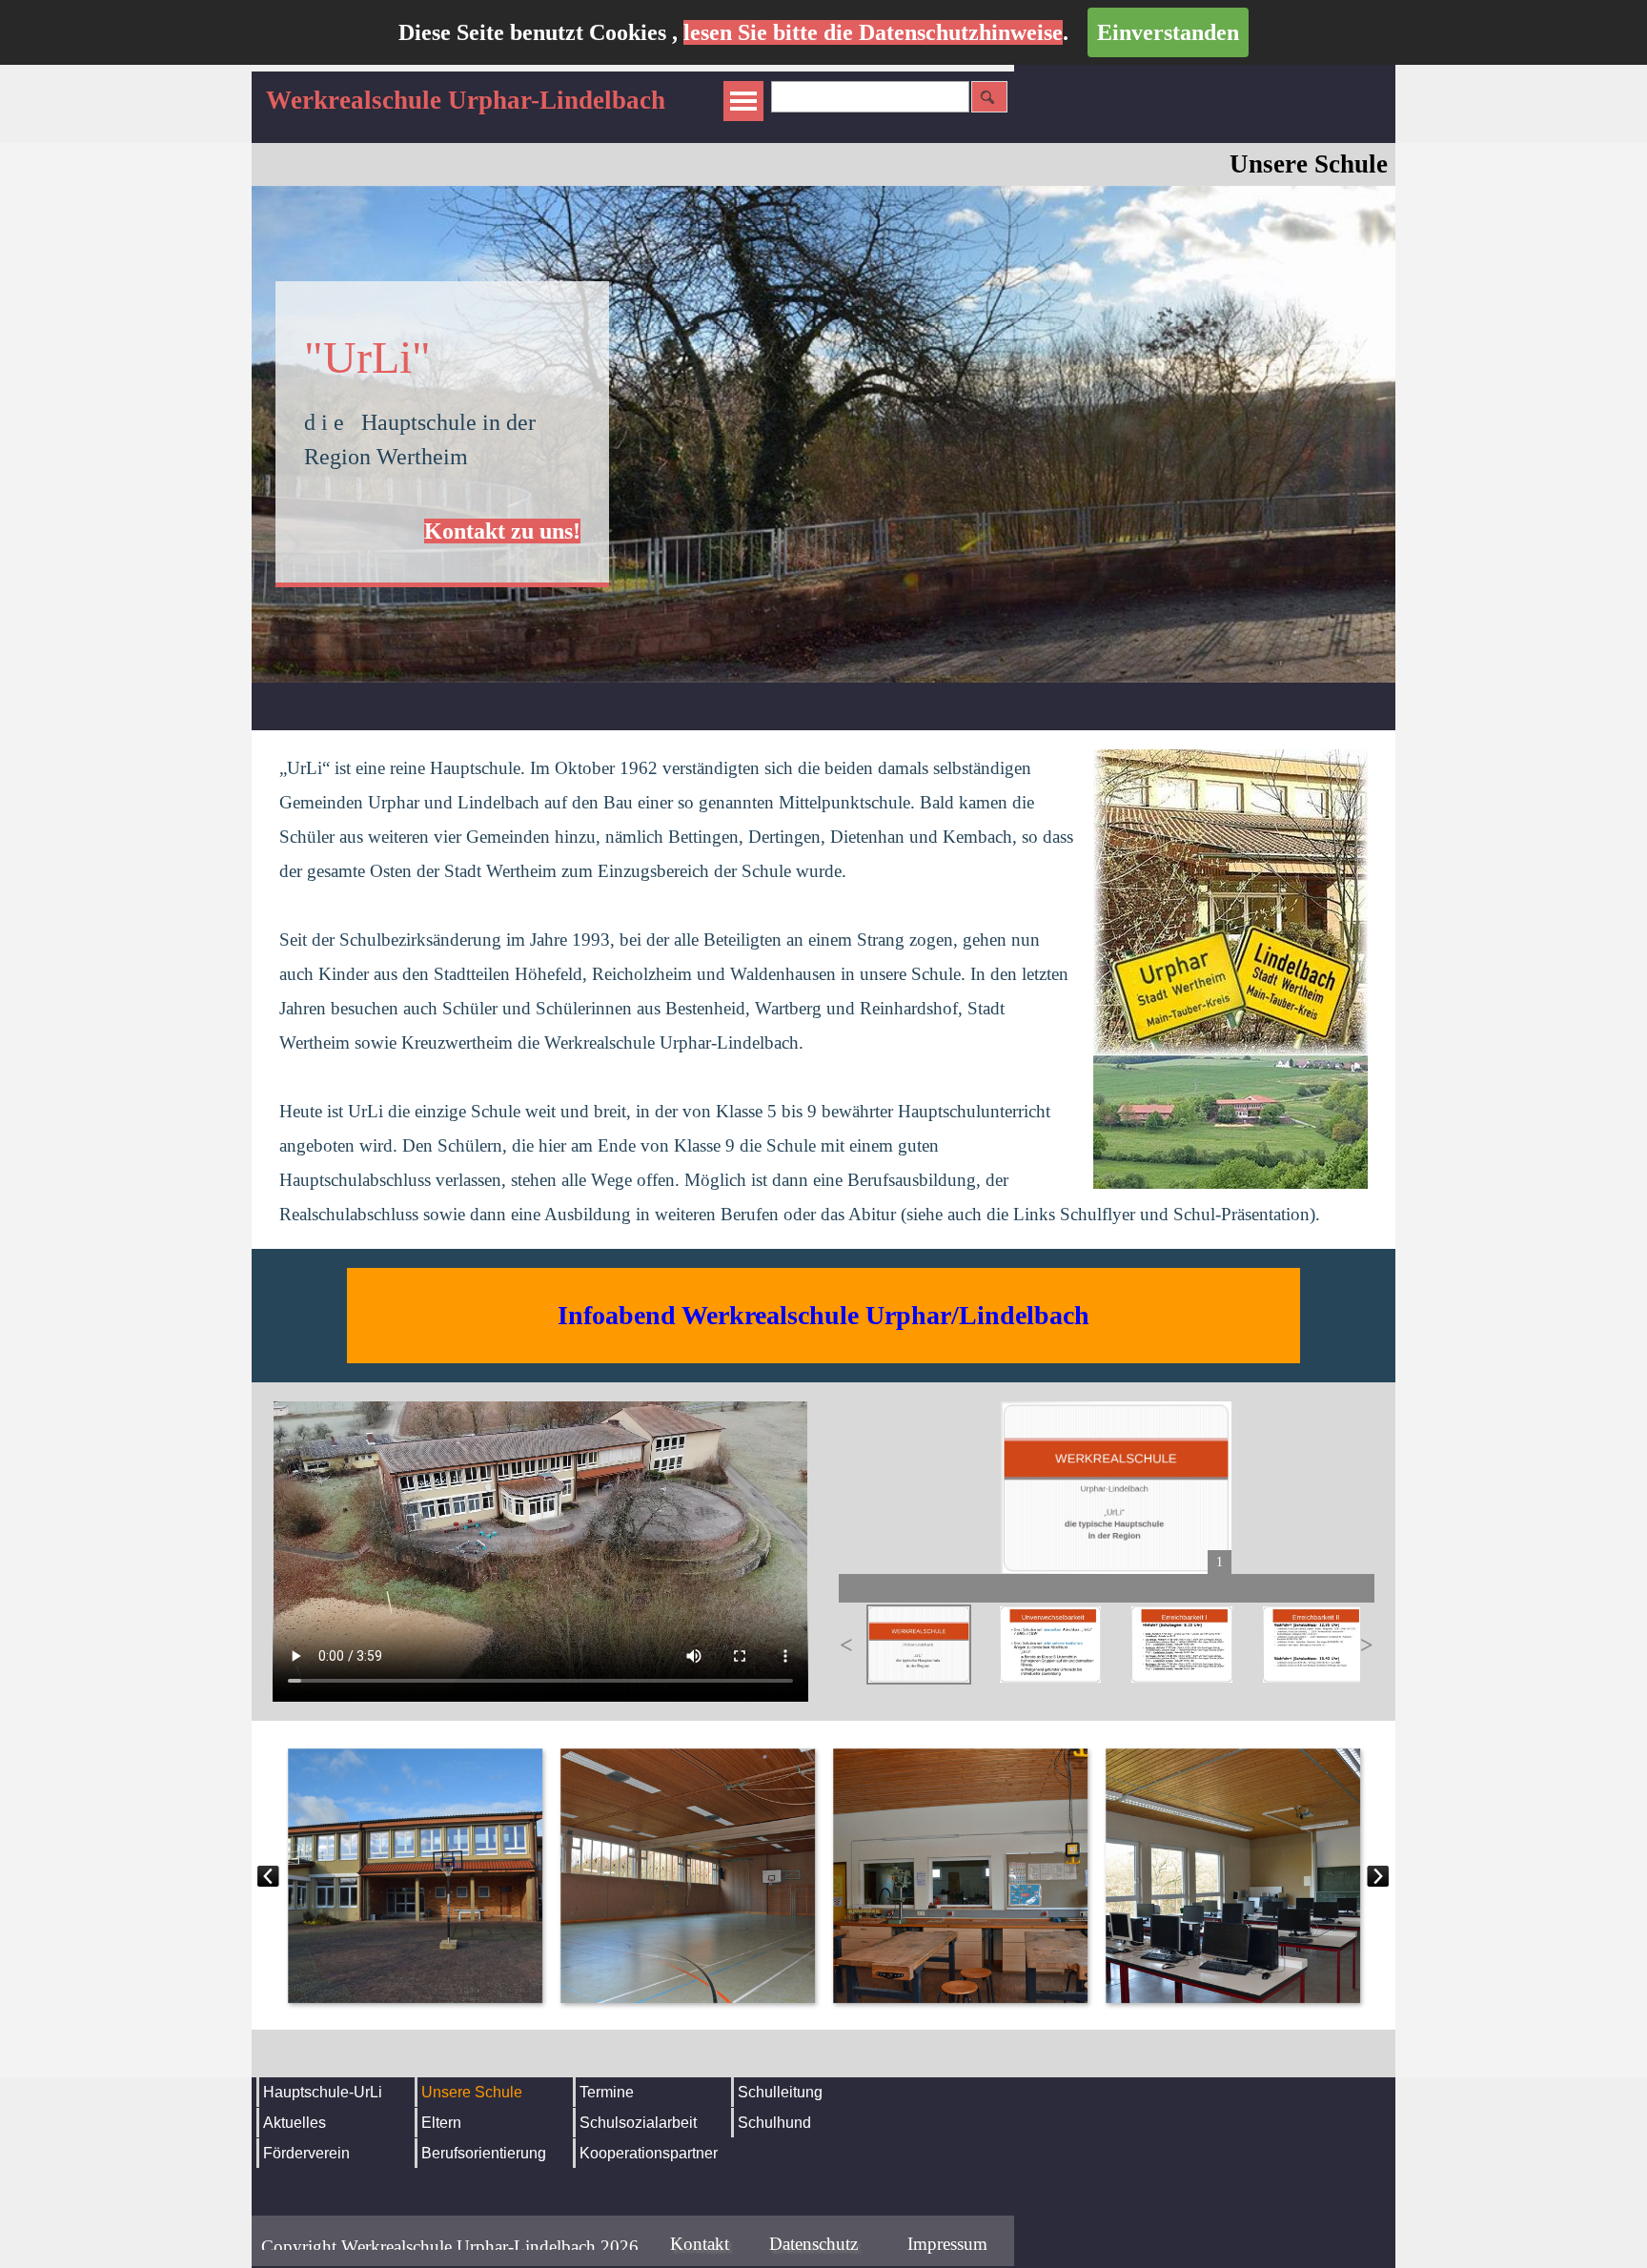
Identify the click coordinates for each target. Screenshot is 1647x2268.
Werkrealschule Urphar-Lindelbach (466, 100)
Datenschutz (813, 2244)
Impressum (947, 2244)
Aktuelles (295, 2123)
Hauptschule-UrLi (323, 2092)
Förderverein (306, 2153)
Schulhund (774, 2123)
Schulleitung (780, 2092)
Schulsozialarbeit (638, 2123)
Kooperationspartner (649, 2153)
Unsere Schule (472, 2092)
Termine (607, 2092)
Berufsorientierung (484, 2153)
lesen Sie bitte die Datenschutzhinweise (873, 32)
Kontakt (700, 2244)
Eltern (441, 2123)
